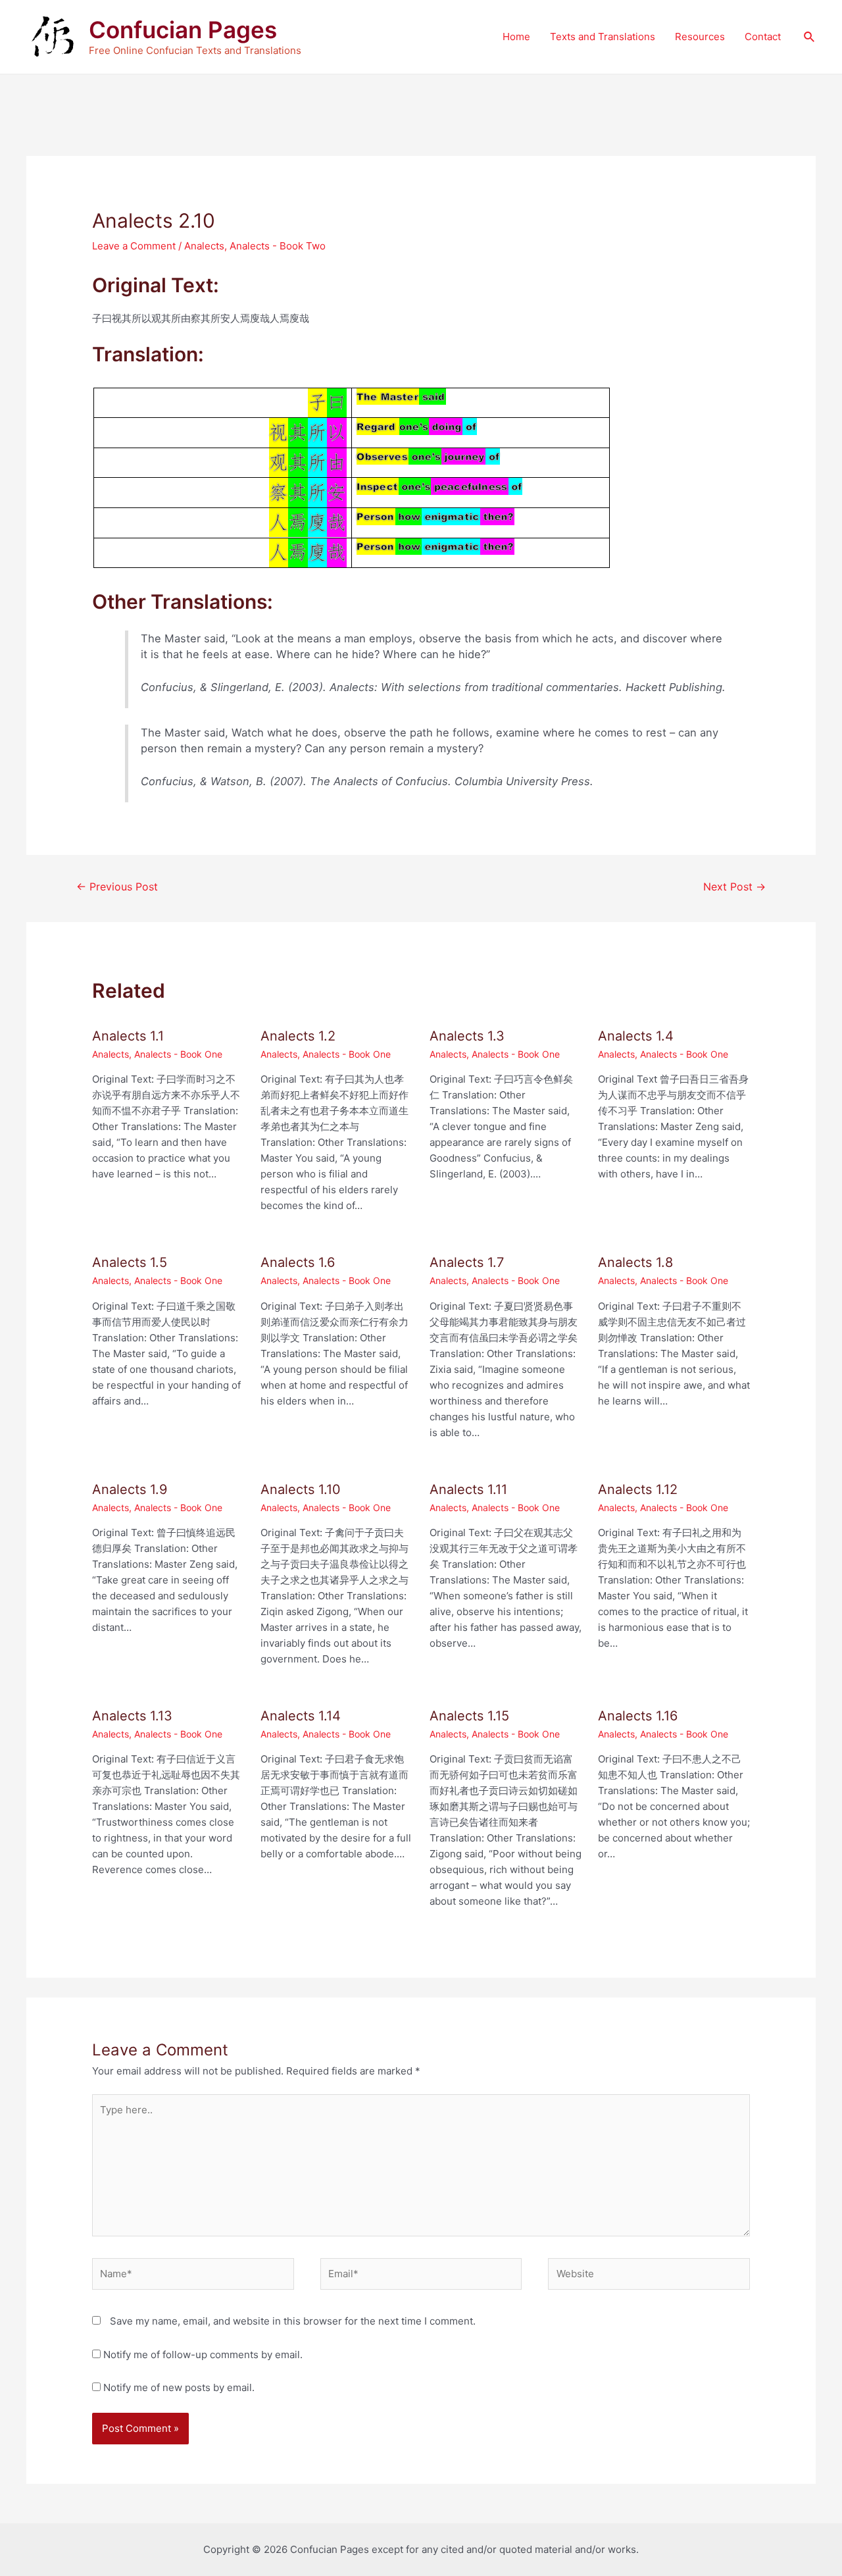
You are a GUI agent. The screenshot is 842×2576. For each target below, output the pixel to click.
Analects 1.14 (301, 1716)
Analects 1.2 (298, 1036)
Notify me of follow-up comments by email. (203, 2355)
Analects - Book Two (278, 246)
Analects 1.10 (301, 1489)
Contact (763, 37)
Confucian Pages (183, 30)
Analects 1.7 (467, 1262)
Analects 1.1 (128, 1036)
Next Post (734, 887)
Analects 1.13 (132, 1716)
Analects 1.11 (468, 1489)
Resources (700, 37)
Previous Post (117, 887)
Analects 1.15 (469, 1716)
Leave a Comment (134, 246)
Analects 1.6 (298, 1262)
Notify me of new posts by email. (179, 2387)
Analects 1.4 (636, 1036)
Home (516, 37)
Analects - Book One (178, 1054)
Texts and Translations (603, 37)
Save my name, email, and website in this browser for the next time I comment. (293, 2321)
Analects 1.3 (467, 1036)
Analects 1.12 (638, 1489)
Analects (204, 246)
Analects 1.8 (635, 1262)
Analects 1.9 (130, 1489)
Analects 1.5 (130, 1262)
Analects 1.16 (638, 1716)
